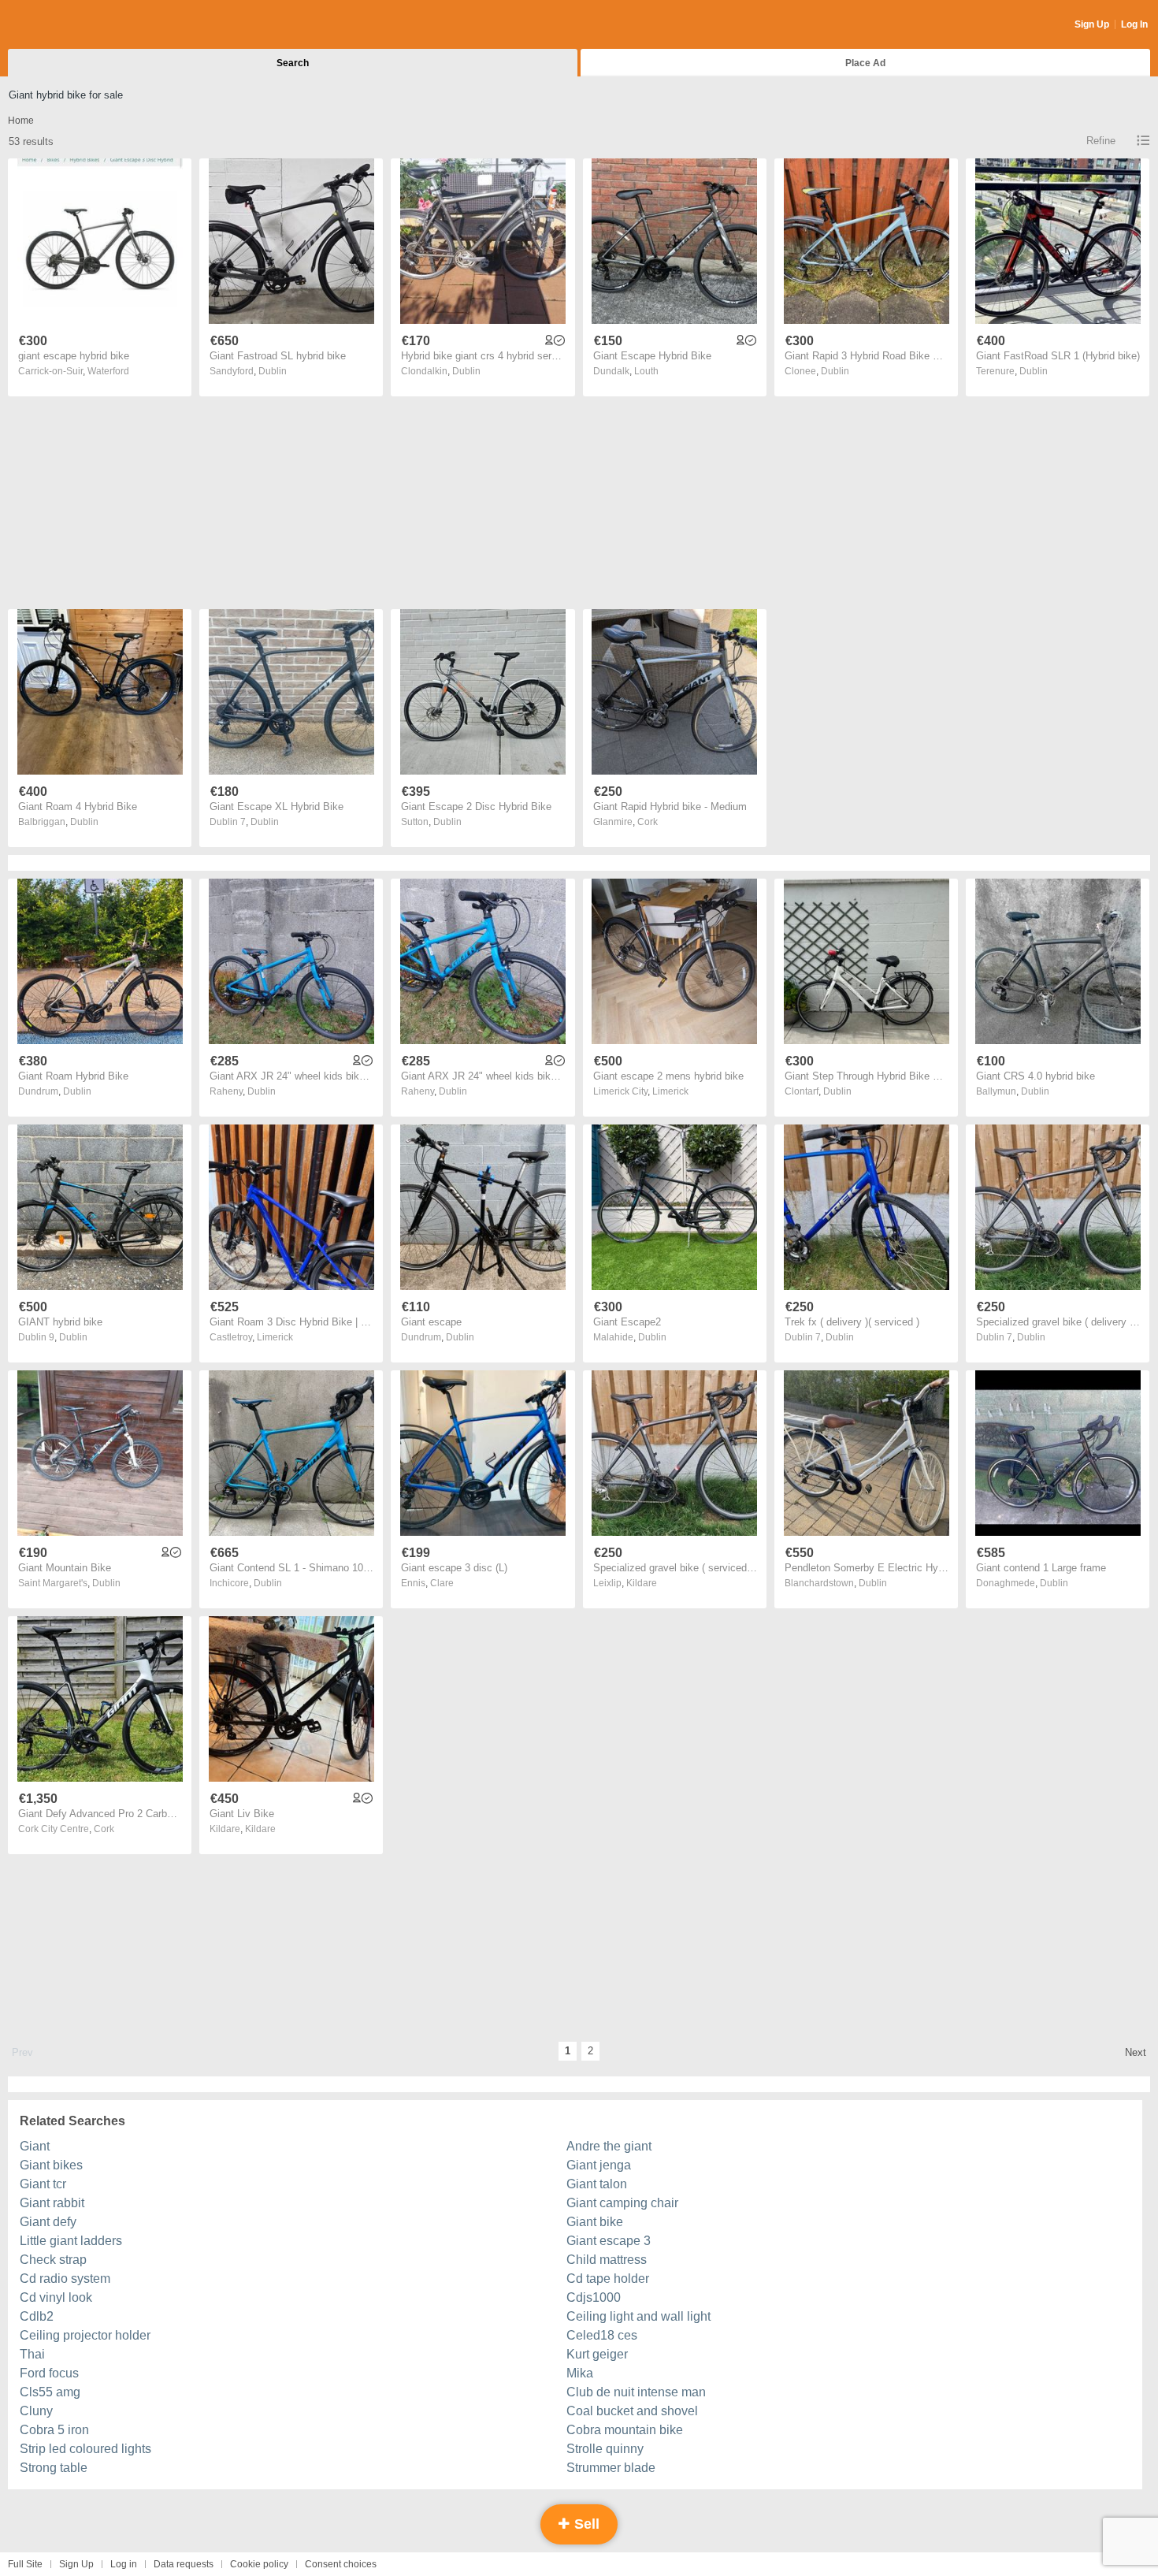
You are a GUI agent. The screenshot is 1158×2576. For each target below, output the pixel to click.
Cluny (36, 2411)
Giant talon (597, 2184)
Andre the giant (609, 2146)
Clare (442, 1583)
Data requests (184, 2564)
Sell (585, 2524)
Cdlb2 (37, 2316)
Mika (580, 2373)
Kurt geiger (597, 2354)
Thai (32, 2354)
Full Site (25, 2564)
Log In (1134, 24)
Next (1136, 2052)
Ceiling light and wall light (638, 2316)
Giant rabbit (52, 2203)
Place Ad (865, 63)
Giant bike (595, 2222)
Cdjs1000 (594, 2297)
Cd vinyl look (56, 2297)
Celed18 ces (602, 2335)
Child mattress (607, 2260)
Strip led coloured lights (85, 2449)
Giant (35, 2146)
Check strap (53, 2260)
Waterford (108, 371)
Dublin (273, 371)
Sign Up (1092, 24)
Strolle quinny (605, 2449)
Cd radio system (65, 2279)
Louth (646, 371)
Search (293, 63)
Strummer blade (611, 2468)
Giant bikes (51, 2165)
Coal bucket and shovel (632, 2411)
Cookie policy (259, 2564)
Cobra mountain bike (625, 2430)
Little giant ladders (71, 2241)
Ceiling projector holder (85, 2335)
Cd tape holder (608, 2279)
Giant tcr (43, 2184)
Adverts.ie (70, 25)
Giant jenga (599, 2165)
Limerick (670, 1091)
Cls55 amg (50, 2392)
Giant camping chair (622, 2203)
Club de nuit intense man (636, 2392)
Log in (124, 2564)
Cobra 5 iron (54, 2430)
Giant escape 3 (609, 2241)
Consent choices (341, 2564)
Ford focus (49, 2373)
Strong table (54, 2468)
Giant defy (48, 2222)
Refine (1101, 141)
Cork (648, 822)
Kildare (642, 1583)
